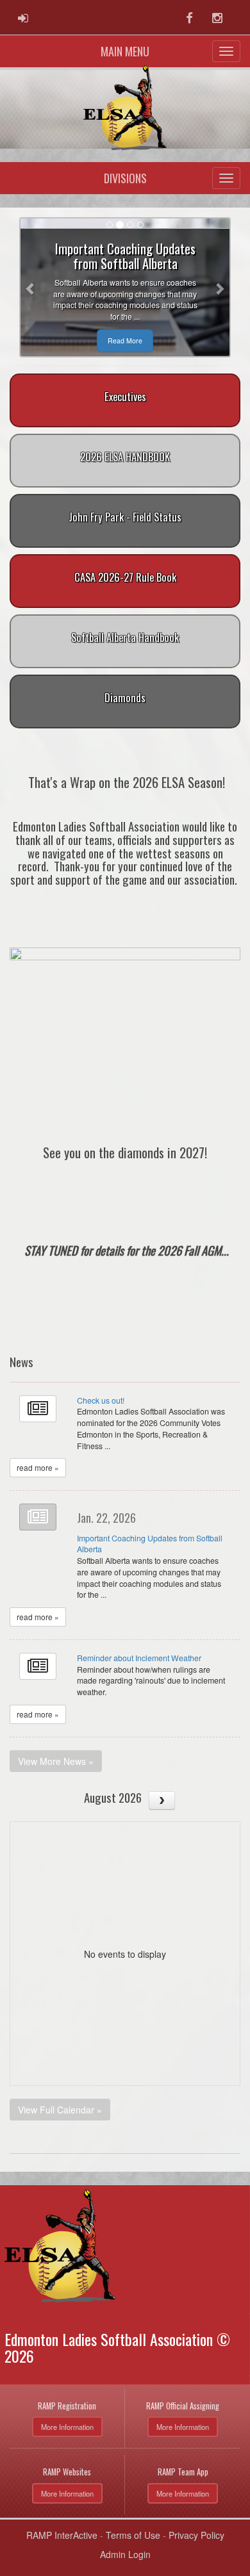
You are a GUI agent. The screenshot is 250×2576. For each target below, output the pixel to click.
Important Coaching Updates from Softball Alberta (150, 1544)
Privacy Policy (196, 2535)
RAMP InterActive (62, 2535)
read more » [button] (38, 1467)
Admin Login (125, 2554)
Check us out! (101, 1400)
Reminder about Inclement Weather (139, 1658)
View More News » (56, 1761)
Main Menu (125, 51)
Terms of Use (133, 2535)
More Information (67, 2427)
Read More (125, 340)
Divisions (125, 178)
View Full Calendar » (60, 2110)
